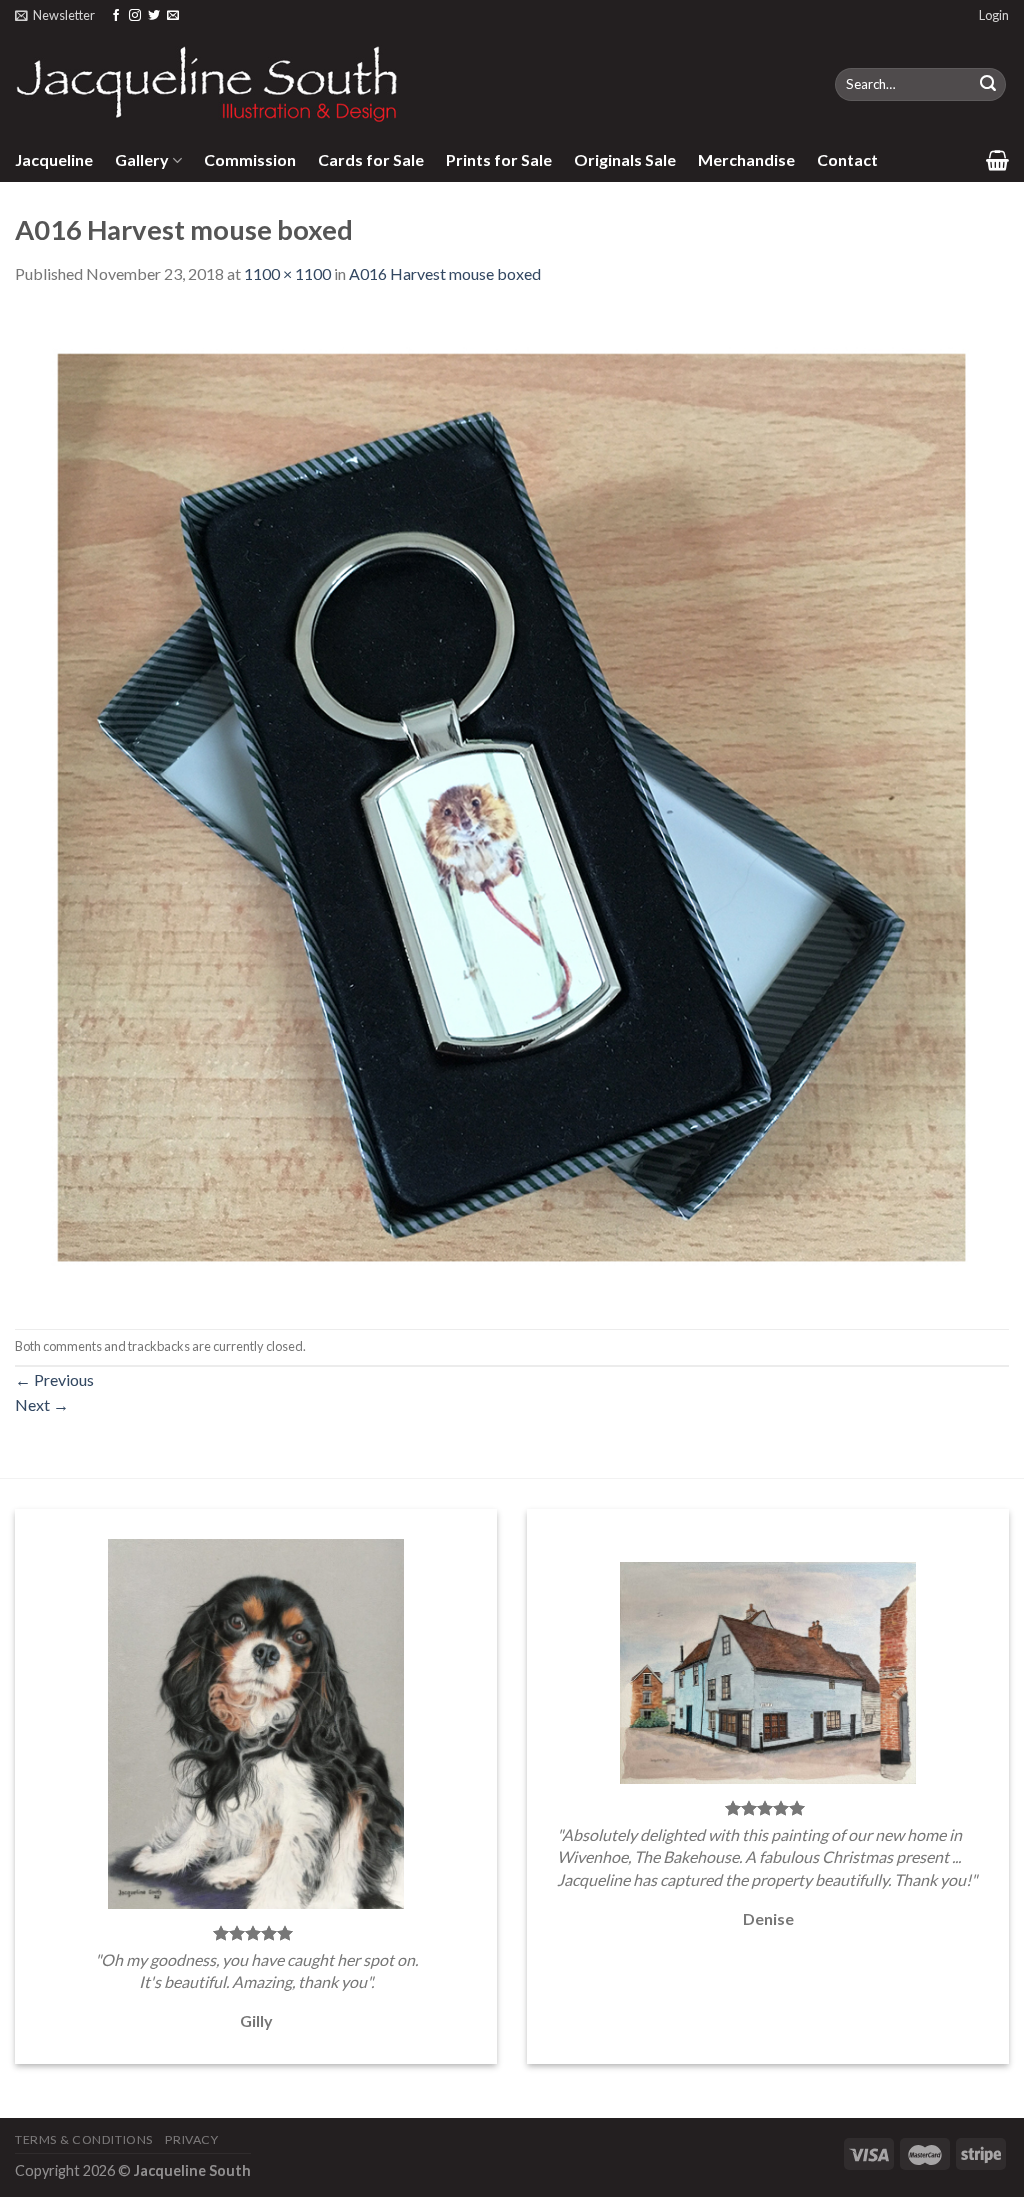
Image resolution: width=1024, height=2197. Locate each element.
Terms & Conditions (84, 2139)
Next (42, 1404)
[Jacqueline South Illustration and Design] (208, 84)
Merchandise (746, 159)
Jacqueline (54, 159)
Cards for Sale (371, 159)
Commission (250, 159)
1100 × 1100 (287, 273)
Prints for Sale (499, 159)
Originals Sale (625, 159)
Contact (847, 159)
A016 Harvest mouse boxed (445, 273)
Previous (54, 1379)
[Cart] (997, 160)
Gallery (142, 159)
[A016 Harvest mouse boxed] (512, 805)
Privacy (191, 2139)
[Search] (988, 85)
